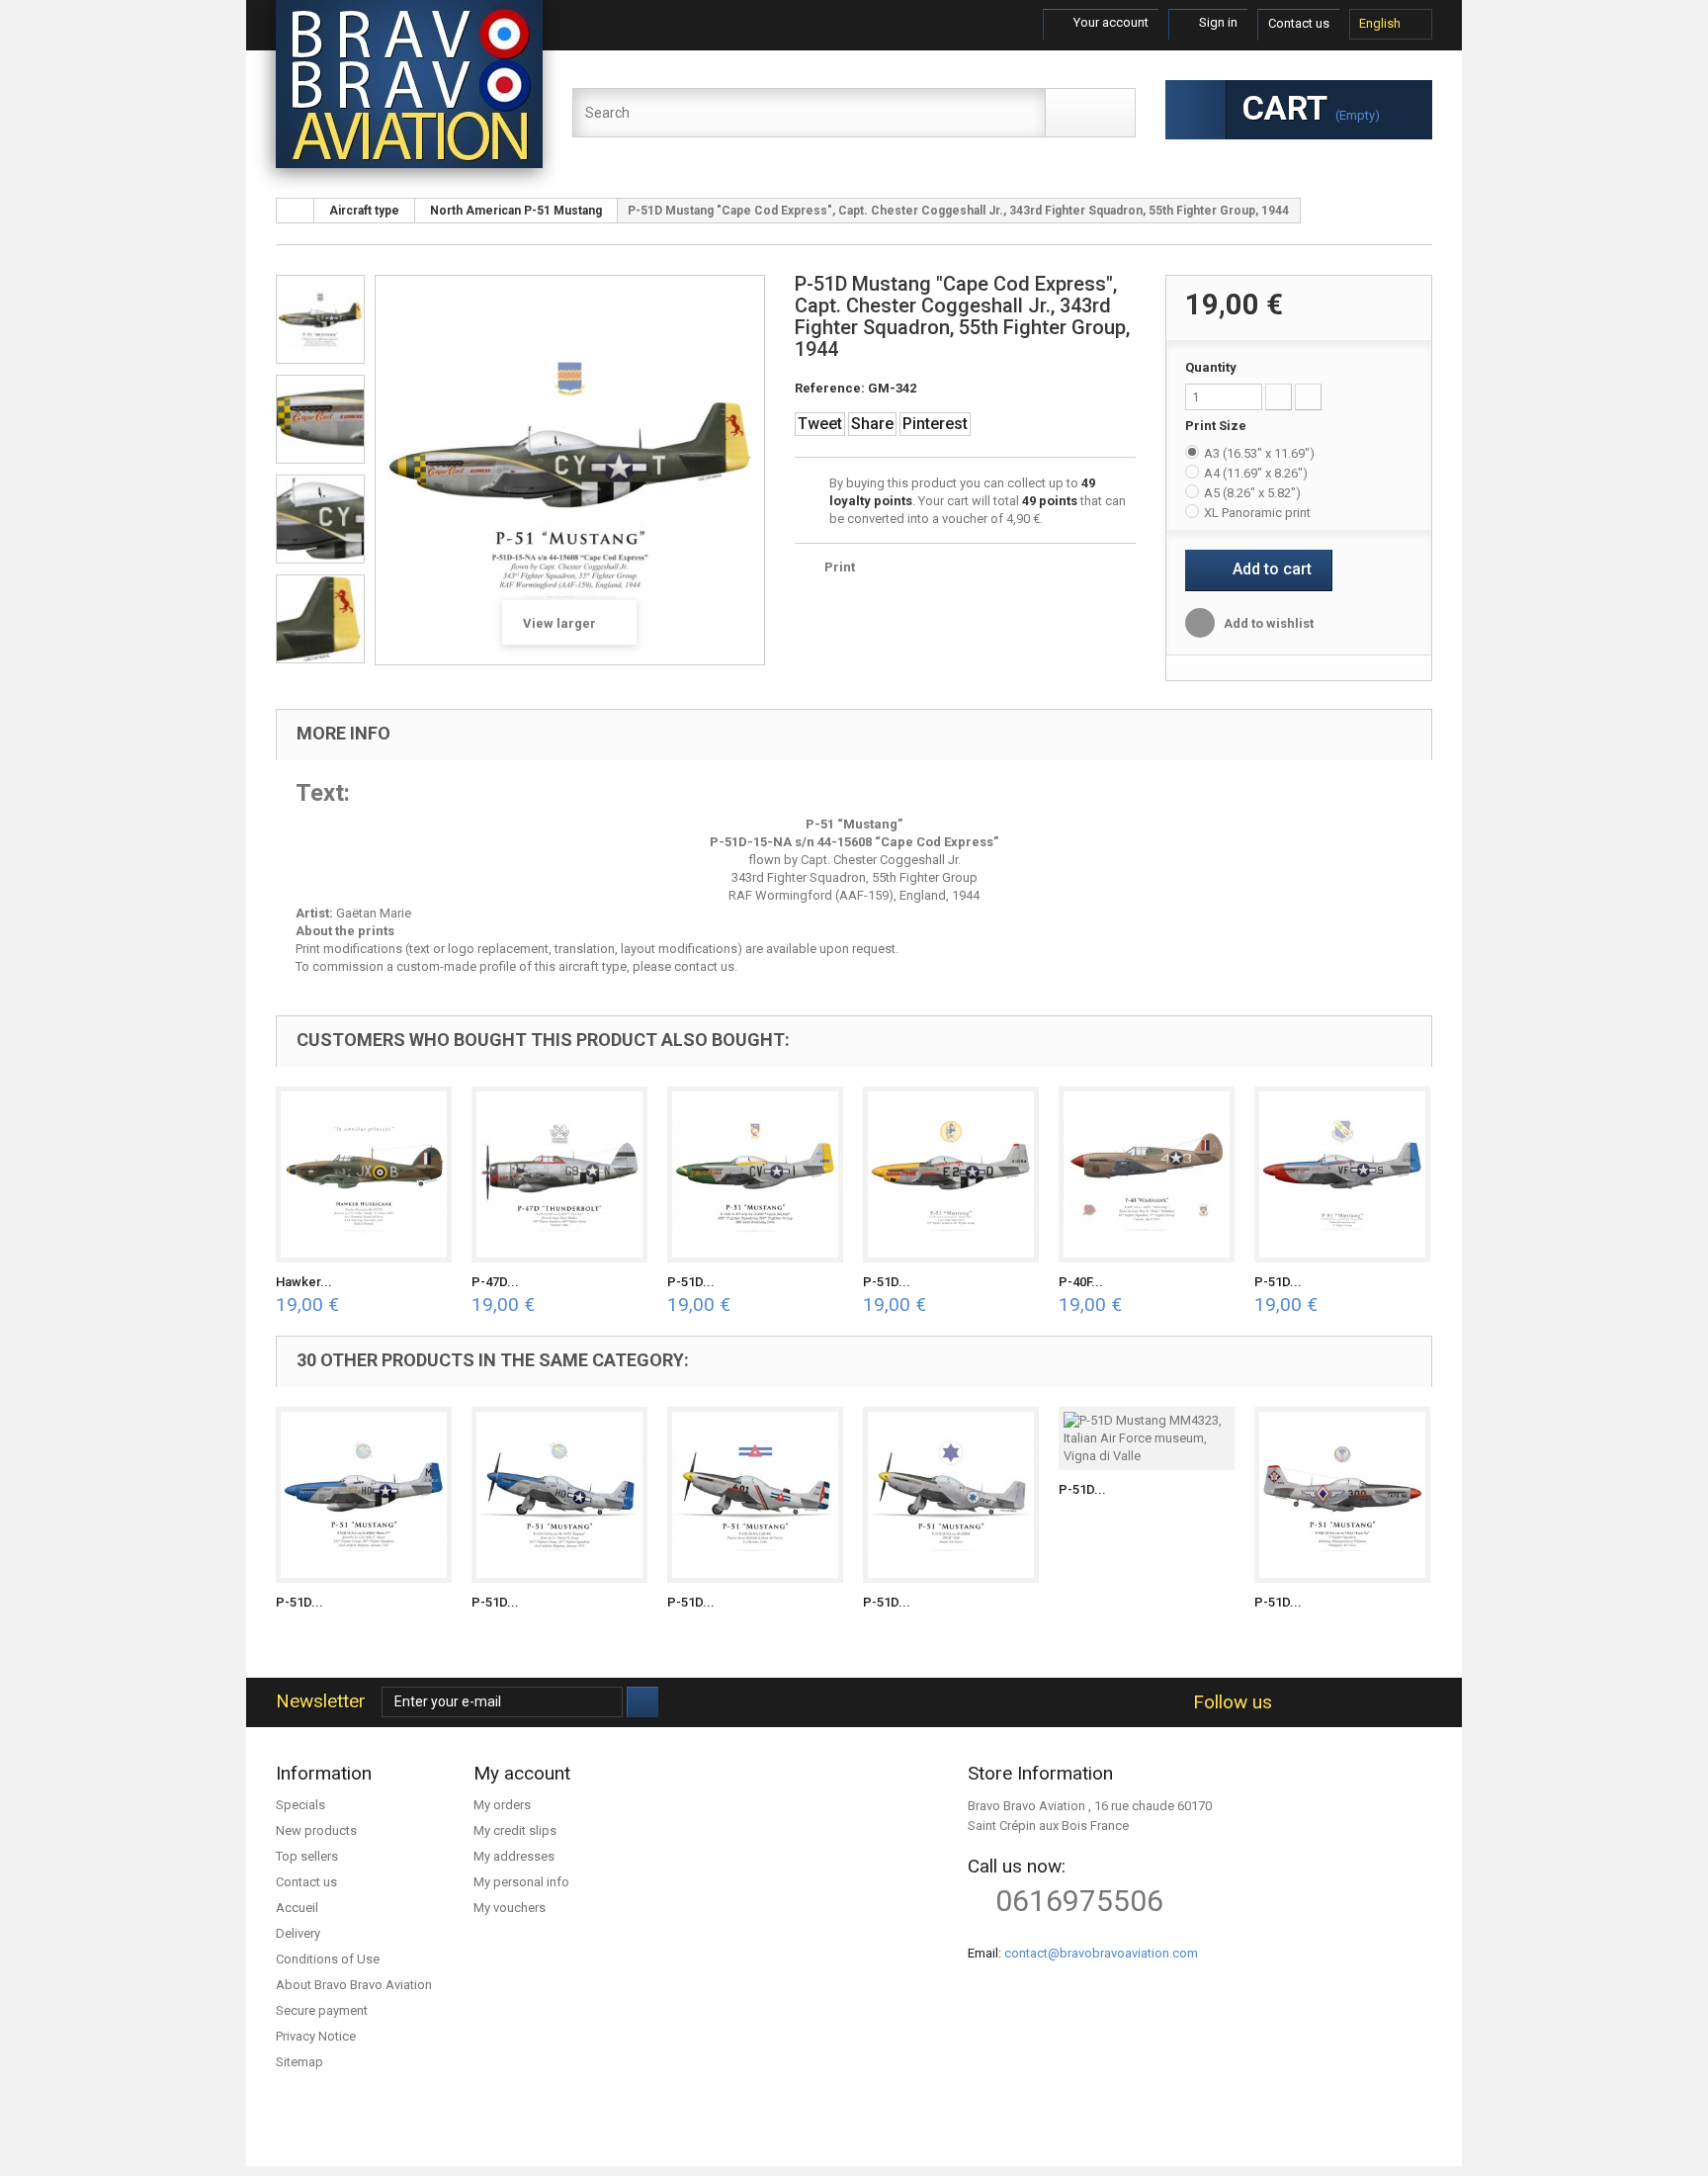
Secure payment (322, 2010)
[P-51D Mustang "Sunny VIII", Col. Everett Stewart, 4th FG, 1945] (1342, 1175)
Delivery (298, 1933)
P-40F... (1081, 1282)
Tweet (820, 424)
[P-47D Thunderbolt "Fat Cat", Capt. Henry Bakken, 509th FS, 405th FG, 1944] (559, 1175)
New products (316, 1830)
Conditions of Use (328, 1959)
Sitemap (299, 2062)
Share (872, 424)
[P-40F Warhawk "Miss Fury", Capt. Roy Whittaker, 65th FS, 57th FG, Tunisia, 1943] (1147, 1175)
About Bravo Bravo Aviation (354, 1985)
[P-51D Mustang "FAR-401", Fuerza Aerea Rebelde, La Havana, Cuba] (755, 1495)
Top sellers (307, 1856)
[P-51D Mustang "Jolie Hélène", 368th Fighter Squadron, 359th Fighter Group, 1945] (755, 1175)
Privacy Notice (316, 2036)
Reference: (830, 388)
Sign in (1217, 22)
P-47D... (495, 1282)
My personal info (521, 1882)
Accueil (297, 1908)
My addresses (514, 1856)
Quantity (1211, 367)
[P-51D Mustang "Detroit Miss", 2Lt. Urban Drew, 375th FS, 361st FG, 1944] (951, 1175)
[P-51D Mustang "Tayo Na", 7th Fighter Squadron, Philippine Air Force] (1342, 1495)
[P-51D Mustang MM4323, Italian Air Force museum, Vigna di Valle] (1147, 1438)
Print (840, 567)
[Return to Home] (296, 211)
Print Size (1217, 426)
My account (522, 1773)
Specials (300, 1805)
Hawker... (304, 1282)
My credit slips (515, 1830)
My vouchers (510, 1908)
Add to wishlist (1267, 623)
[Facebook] (1294, 1702)
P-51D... (691, 1282)
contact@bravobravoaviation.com (1101, 1953)
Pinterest (935, 424)
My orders (502, 1805)
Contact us (1299, 23)
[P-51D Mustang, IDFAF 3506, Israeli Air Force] (951, 1495)
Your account (1110, 22)
